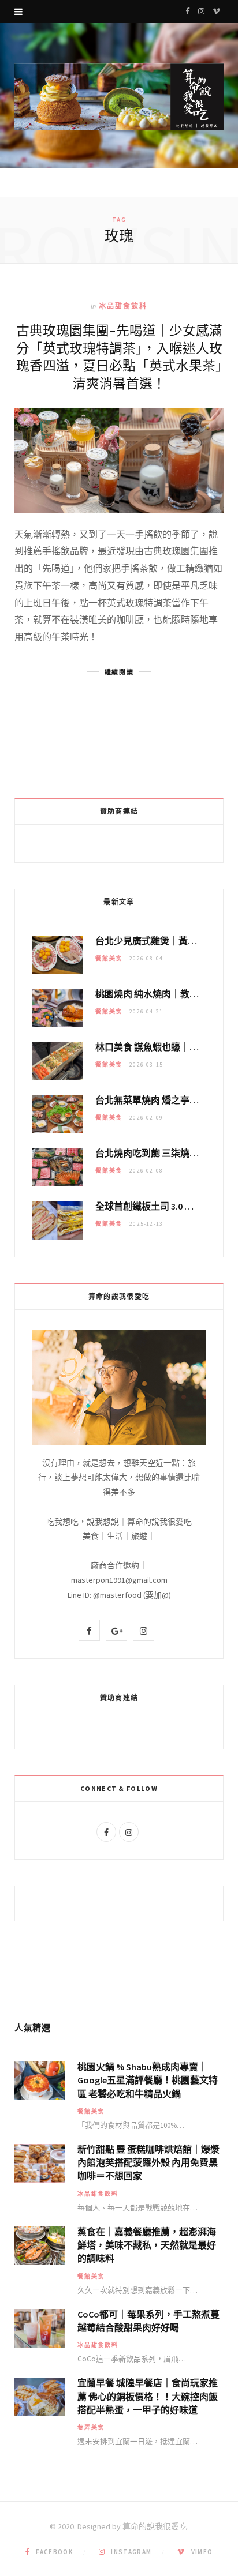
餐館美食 (109, 958)
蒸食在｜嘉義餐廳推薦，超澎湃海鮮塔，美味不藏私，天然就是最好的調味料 (147, 2245)
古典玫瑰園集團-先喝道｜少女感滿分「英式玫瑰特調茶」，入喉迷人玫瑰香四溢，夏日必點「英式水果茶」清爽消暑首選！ (119, 356)
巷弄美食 (91, 2427)
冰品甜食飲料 (123, 306)
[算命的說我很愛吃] (119, 97)
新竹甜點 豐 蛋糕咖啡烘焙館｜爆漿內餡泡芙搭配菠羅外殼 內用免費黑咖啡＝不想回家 (148, 2162)
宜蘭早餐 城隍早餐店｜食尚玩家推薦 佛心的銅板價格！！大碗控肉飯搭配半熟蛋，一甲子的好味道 (148, 2396)
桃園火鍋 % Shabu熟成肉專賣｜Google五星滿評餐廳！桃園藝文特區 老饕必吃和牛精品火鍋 (148, 2080)
